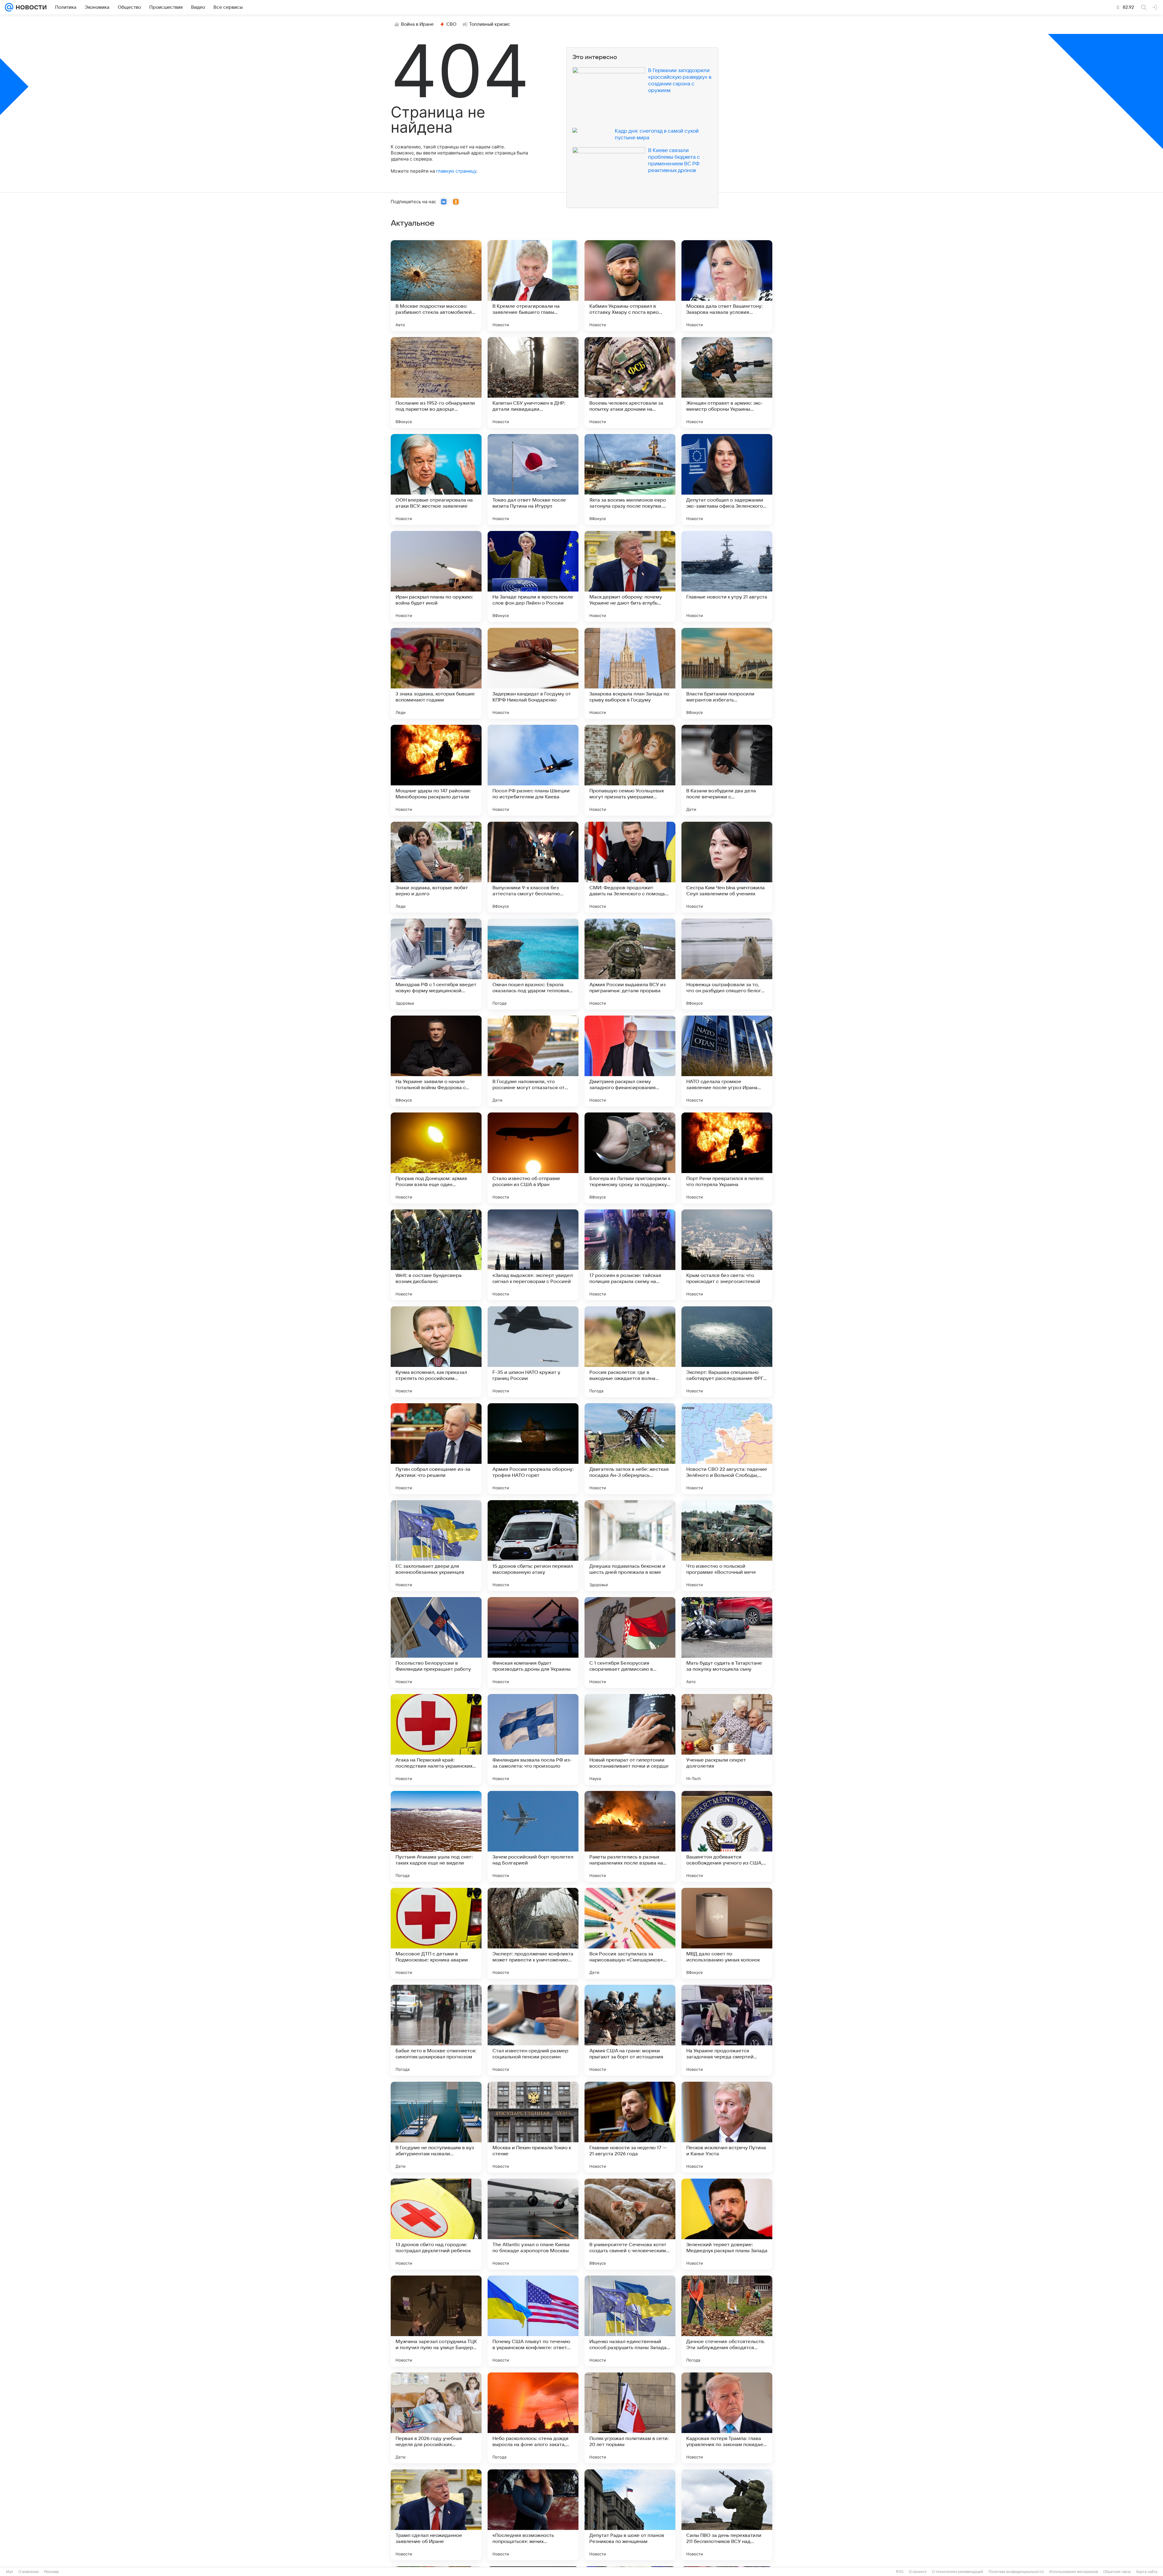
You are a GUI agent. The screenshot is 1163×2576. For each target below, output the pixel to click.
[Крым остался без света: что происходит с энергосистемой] (727, 1255)
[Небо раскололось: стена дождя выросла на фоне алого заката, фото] (533, 2418)
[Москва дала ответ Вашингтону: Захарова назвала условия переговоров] (727, 286)
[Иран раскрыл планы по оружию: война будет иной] (436, 576)
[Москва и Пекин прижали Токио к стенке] (533, 2127)
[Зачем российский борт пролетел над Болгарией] (533, 1836)
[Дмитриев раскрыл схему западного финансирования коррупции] (630, 1061)
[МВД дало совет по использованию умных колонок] (727, 1933)
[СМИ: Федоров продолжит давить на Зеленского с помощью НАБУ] (630, 867)
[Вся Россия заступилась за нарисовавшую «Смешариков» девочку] (630, 1933)
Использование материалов (1074, 2572)
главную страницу (456, 171)
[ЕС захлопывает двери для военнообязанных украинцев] (436, 1546)
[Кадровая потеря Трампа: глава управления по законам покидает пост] (727, 2418)
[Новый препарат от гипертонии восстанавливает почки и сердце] (630, 1739)
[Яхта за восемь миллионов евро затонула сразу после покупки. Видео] (630, 479)
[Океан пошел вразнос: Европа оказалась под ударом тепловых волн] (533, 964)
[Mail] (9, 7)
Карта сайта (1147, 2572)
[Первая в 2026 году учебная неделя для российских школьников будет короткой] (436, 2418)
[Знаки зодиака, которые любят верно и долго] (436, 867)
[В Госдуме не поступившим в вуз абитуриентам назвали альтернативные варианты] (436, 2127)
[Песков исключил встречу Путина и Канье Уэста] (727, 2127)
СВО (451, 24)
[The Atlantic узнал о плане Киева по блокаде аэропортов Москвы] (533, 2224)
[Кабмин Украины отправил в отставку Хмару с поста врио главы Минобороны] (630, 286)
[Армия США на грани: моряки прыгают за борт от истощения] (630, 2030)
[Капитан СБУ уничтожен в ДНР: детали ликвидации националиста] (533, 383)
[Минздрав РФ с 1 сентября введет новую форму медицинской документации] (436, 964)
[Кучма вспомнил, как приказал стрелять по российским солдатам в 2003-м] (436, 1352)
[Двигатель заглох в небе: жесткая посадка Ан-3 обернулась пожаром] (630, 1449)
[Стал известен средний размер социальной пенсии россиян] (533, 2030)
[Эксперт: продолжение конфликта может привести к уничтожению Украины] (533, 1933)
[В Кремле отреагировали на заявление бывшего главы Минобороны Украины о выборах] (533, 286)
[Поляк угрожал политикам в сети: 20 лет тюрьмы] (630, 2418)
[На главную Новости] (30, 7)
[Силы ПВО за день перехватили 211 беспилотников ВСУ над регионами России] (727, 2515)
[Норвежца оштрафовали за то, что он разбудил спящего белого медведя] (727, 964)
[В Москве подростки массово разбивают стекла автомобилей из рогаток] (436, 286)
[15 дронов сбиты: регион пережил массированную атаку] (533, 1546)
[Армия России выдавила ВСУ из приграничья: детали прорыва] (630, 964)
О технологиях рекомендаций (958, 2572)
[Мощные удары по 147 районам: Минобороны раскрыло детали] (436, 770)
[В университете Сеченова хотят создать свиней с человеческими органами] (630, 2224)
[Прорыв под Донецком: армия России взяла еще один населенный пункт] (436, 1158)
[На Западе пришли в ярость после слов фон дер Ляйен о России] (533, 576)
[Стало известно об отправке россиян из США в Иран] (533, 1158)
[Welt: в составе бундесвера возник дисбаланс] (436, 1255)
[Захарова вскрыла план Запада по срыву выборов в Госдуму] (630, 673)
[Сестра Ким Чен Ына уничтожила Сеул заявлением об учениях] (727, 867)
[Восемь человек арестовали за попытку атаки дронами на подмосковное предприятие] (630, 383)
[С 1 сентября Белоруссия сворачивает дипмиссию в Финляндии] (630, 1643)
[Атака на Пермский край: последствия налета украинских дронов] (436, 1739)
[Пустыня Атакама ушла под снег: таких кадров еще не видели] (436, 1836)
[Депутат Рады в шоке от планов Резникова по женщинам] (630, 2515)
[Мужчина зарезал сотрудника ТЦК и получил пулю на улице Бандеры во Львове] (436, 2321)
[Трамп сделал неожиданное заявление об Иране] (436, 2515)
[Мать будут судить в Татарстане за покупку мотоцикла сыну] (727, 1643)
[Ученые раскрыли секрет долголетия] (727, 1739)
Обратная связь (1117, 2572)
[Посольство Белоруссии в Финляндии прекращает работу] (436, 1643)
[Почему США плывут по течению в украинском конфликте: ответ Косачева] (533, 2321)
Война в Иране (417, 24)
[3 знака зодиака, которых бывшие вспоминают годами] (436, 673)
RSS (900, 2572)
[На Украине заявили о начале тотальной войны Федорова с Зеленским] (436, 1061)
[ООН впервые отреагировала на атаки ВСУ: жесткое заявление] (436, 479)
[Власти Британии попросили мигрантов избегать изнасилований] (727, 673)
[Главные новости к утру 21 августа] (727, 576)
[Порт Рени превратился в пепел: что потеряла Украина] (727, 1158)
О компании (29, 2572)
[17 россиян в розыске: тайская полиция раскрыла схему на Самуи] (630, 1255)
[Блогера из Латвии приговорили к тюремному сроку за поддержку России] (630, 1158)
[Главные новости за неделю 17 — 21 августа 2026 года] (630, 2127)
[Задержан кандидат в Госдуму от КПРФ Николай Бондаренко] (533, 673)
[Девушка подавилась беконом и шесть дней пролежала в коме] (630, 1546)
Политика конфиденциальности (1016, 2572)
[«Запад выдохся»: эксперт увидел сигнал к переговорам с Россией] (533, 1255)
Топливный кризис (490, 24)
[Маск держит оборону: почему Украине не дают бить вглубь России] (630, 576)
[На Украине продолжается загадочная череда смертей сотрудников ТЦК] (727, 2030)
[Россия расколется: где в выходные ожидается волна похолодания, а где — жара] (630, 1352)
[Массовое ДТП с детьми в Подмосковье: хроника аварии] (436, 1933)
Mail (10, 2572)
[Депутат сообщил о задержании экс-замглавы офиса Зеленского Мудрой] (727, 479)
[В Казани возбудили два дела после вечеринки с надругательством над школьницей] (727, 770)
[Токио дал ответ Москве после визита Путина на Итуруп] (533, 479)
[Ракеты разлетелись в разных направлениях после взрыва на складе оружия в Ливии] (630, 1836)
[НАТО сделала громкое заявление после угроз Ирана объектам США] (727, 1061)
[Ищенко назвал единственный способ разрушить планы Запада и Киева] (630, 2321)
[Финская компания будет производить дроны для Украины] (533, 1643)
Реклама (51, 2572)
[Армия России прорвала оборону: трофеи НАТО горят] (533, 1449)
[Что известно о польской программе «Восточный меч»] (727, 1546)
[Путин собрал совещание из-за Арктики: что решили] (436, 1449)
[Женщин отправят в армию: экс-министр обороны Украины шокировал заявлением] (727, 383)
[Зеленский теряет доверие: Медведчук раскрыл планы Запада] (727, 2224)
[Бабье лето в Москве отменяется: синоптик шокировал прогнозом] (436, 2030)
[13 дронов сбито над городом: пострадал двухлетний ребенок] (436, 2224)
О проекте (918, 2572)
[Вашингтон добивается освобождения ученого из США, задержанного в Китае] (727, 1836)
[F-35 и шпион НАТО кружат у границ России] (533, 1352)
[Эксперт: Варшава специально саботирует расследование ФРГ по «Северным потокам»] (727, 1352)
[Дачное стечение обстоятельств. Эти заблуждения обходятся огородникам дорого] (727, 2321)
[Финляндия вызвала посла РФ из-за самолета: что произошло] (533, 1739)
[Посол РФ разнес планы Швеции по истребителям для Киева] (533, 770)
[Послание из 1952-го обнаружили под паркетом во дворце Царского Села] (436, 383)
